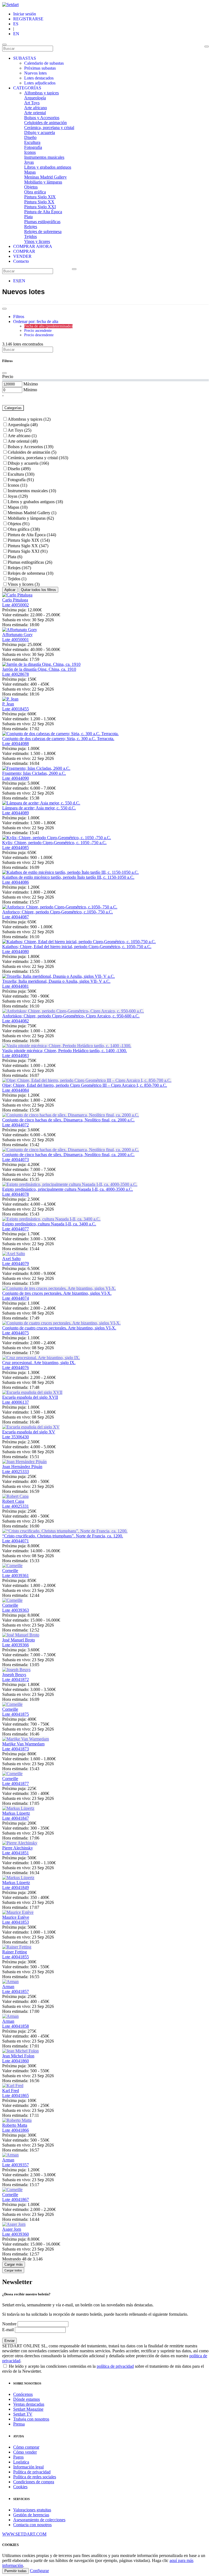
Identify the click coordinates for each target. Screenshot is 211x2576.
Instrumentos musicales (44, 157)
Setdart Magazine (28, 2409)
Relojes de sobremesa (43, 232)
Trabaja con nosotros (31, 2419)
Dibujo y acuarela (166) (28, 463)
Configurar (39, 2571)
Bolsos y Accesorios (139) (30, 447)
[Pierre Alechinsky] (20, 1843)
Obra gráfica (35, 192)
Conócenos (23, 2394)
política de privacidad (115, 2366)
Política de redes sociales (35, 2477)
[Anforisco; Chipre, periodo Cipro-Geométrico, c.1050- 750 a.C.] (60, 907)
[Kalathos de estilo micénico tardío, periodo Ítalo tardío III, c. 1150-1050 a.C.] (70, 872)
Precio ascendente (38, 331)
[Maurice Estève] (18, 1912)
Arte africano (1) (22, 436)
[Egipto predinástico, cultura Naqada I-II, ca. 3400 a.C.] (51, 1219)
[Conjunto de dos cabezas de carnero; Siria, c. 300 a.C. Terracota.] (60, 734)
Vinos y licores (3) (24, 584)
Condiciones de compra (34, 2482)
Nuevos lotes (35, 73)
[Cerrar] (4, 373)
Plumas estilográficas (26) (30, 562)
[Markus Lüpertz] (18, 1808)
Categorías (13, 408)
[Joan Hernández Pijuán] (24, 1462)
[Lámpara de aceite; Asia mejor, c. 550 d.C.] (41, 803)
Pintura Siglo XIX (40, 197)
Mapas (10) (18, 507)
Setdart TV (23, 2414)
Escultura (32, 142)
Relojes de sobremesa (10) (30, 573)
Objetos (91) (19, 524)
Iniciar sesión (25, 14)
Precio (8, 377)
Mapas (30, 172)
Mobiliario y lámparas (43, 182)
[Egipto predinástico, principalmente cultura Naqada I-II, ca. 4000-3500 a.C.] (70, 1184)
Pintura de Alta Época (43, 212)
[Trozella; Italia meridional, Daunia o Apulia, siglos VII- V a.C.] (59, 976)
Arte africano (36, 108)
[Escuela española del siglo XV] (31, 1427)
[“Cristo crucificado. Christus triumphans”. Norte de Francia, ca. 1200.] (65, 1531)
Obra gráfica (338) (24, 529)
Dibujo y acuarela (40, 132)
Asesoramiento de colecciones (39, 2520)
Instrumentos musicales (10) (32, 491)
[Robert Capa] (15, 1496)
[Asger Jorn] (14, 2224)
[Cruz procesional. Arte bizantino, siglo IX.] (41, 1358)
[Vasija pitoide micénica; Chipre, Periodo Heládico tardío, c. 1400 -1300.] (67, 1046)
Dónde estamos (27, 2399)
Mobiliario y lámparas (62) (31, 518)
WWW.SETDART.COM (24, 2534)
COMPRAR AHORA (33, 246)
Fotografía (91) (21, 480)
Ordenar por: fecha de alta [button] (36, 321)
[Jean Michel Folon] (20, 2051)
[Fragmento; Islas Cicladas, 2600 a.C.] (36, 768)
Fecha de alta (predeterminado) (48, 326)
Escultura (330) (21, 474)
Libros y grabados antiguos (48, 167)
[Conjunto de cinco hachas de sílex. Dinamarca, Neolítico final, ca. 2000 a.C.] (71, 1115)
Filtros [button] (19, 317)
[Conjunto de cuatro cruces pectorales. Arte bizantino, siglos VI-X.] (61, 1323)
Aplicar (10, 590)
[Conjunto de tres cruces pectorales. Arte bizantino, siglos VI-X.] (59, 1288)
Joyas (29, 162)
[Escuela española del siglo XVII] (32, 1392)
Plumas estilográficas (42, 222)
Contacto (21, 261)
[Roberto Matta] (17, 2120)
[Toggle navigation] (4, 45)
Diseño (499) (19, 469)
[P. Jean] (10, 699)
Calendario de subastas (44, 63)
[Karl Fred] (13, 2086)
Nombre (9, 2324)
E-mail (8, 2330)
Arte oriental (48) (23, 441)
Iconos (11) (17, 485)
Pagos (18, 2457)
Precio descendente (39, 335)
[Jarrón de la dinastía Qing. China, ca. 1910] (41, 664)
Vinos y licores (37, 241)
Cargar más (14, 2264)
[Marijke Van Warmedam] (26, 1739)
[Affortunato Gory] (20, 630)
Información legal (28, 2467)
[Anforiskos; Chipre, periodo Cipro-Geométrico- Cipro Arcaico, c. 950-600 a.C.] (73, 1011)
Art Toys (32, 103)
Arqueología (35, 98)
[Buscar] (207, 46)
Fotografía (33, 147)
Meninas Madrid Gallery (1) (32, 513)
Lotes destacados (39, 78)
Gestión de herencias (31, 2515)
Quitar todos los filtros (38, 590)
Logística (21, 2462)
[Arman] (10, 1982)
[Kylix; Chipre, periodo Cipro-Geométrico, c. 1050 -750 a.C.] (57, 838)
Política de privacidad (32, 2472)
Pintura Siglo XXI (40, 207)
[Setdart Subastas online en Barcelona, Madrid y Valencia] (10, 5)
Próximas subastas (40, 68)
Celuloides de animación (45, 123)
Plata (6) (15, 557)
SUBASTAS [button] (25, 58)
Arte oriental (35, 113)
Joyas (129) (18, 496)
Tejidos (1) (17, 579)
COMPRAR (24, 251)
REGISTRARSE (28, 19)
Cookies (20, 2487)
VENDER (22, 256)
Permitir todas (16, 2571)
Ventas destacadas (29, 2404)
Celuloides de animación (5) (32, 452)
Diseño (30, 137)
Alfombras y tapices (41, 93)
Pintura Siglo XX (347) (28, 546)
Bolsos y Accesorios (42, 118)
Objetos (31, 187)
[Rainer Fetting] (17, 1947)
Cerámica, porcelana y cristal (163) (38, 458)
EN (16, 34)
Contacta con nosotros (32, 2525)
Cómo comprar (26, 2447)
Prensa (19, 2424)
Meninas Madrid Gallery (45, 177)
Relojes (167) (19, 568)
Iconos (30, 152)
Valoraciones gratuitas (32, 2510)
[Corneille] (12, 1566)
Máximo (31, 384)
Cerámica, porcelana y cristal (49, 128)
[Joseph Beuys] (16, 1670)
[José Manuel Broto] (21, 1635)
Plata (28, 217)
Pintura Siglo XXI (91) (28, 551)
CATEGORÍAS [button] (27, 88)
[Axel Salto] (14, 1254)
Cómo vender (25, 2452)
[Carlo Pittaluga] (17, 595)
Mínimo (30, 390)
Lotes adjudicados (40, 83)
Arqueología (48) (23, 425)
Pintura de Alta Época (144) (32, 535)
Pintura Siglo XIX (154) (29, 540)
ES (16, 24)
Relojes (31, 227)
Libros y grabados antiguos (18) (35, 502)
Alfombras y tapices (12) (29, 419)
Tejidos (30, 236)
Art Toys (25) (20, 430)
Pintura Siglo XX (39, 202)
